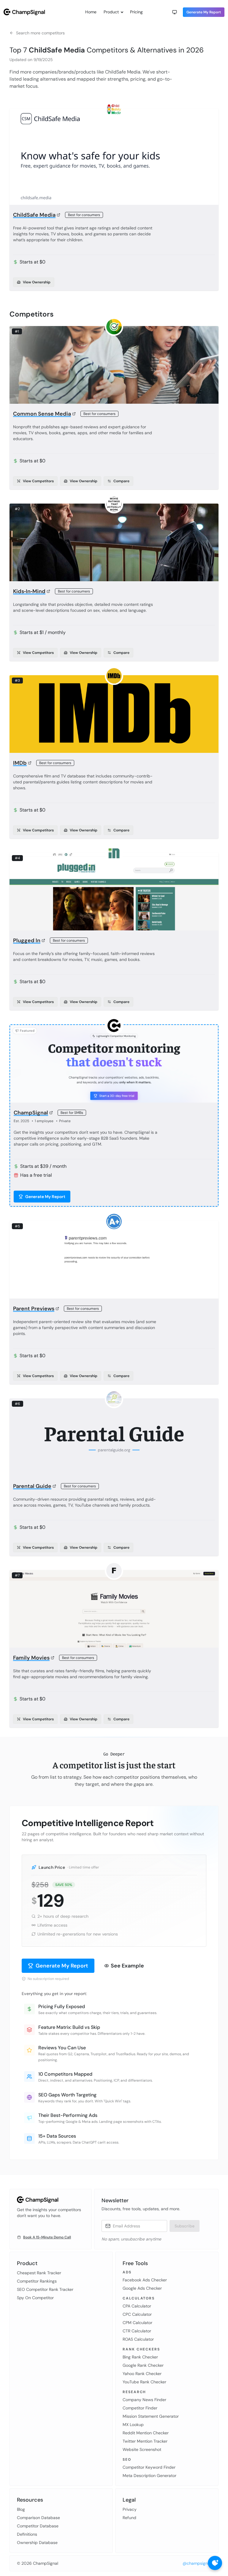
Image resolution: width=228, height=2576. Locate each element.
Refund (129, 2518)
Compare (121, 481)
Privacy (130, 2509)
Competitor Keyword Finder (149, 2467)
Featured (27, 1031)
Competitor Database (38, 2526)
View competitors (38, 481)
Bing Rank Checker (140, 2357)
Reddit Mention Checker (146, 2433)
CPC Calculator (137, 2314)
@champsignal (197, 2563)
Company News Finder (144, 2400)
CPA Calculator (137, 2306)
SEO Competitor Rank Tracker (45, 2289)
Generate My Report (204, 12)
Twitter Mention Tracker (145, 2441)
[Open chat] (215, 2563)
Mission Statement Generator (151, 2416)
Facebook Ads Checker (145, 2280)
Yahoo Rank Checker (142, 2374)
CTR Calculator (137, 2331)
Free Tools (135, 2263)
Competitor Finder (140, 2408)
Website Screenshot (142, 2449)
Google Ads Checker (142, 2288)
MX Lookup (133, 2425)
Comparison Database (38, 2518)
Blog (21, 2509)
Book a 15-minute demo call (47, 2237)
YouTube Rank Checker (144, 2382)
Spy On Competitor (35, 2298)
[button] (175, 12)
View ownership (37, 282)
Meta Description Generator (149, 2476)
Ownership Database (37, 2543)
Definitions (27, 2534)
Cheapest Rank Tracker (39, 2273)
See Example (127, 1966)
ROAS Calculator (138, 2339)
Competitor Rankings (37, 2281)
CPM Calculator (137, 2323)
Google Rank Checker (143, 2365)
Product (111, 12)
